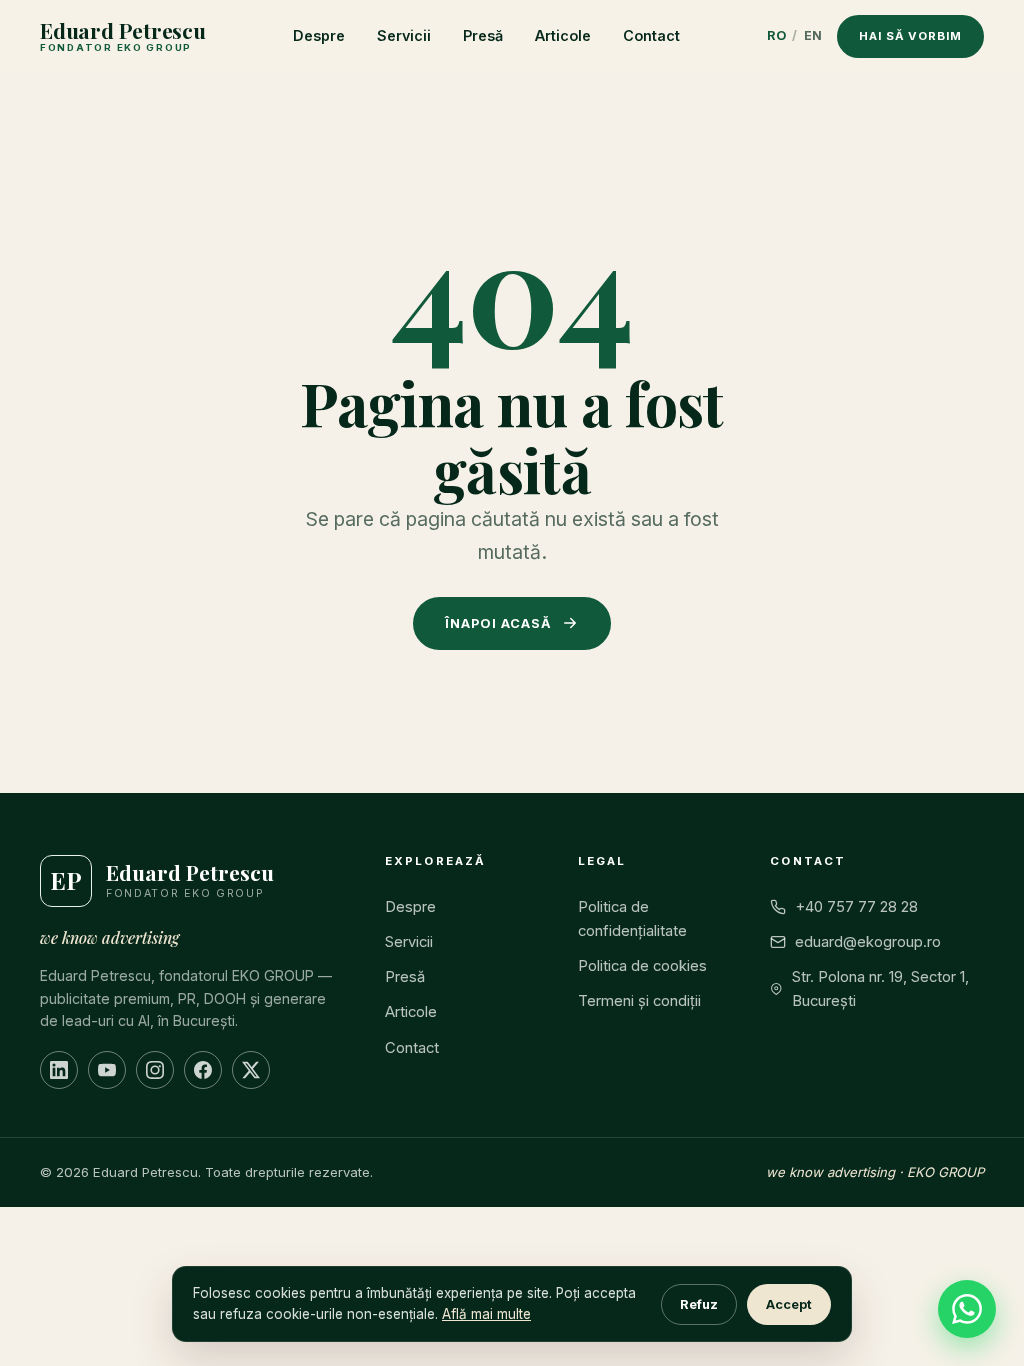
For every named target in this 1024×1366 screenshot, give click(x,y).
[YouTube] (107, 1070)
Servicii (404, 35)
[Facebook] (203, 1070)
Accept (789, 1304)
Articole (563, 35)
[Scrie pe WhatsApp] (967, 1309)
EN (813, 35)
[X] (251, 1070)
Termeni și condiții (639, 1001)
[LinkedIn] (59, 1070)
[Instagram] (155, 1070)
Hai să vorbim (910, 36)
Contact (651, 35)
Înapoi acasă (498, 623)
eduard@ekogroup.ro (868, 942)
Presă (483, 35)
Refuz (699, 1304)
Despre (319, 35)
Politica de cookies (642, 966)
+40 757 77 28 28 (856, 907)
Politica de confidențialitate (632, 919)
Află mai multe (486, 1314)
